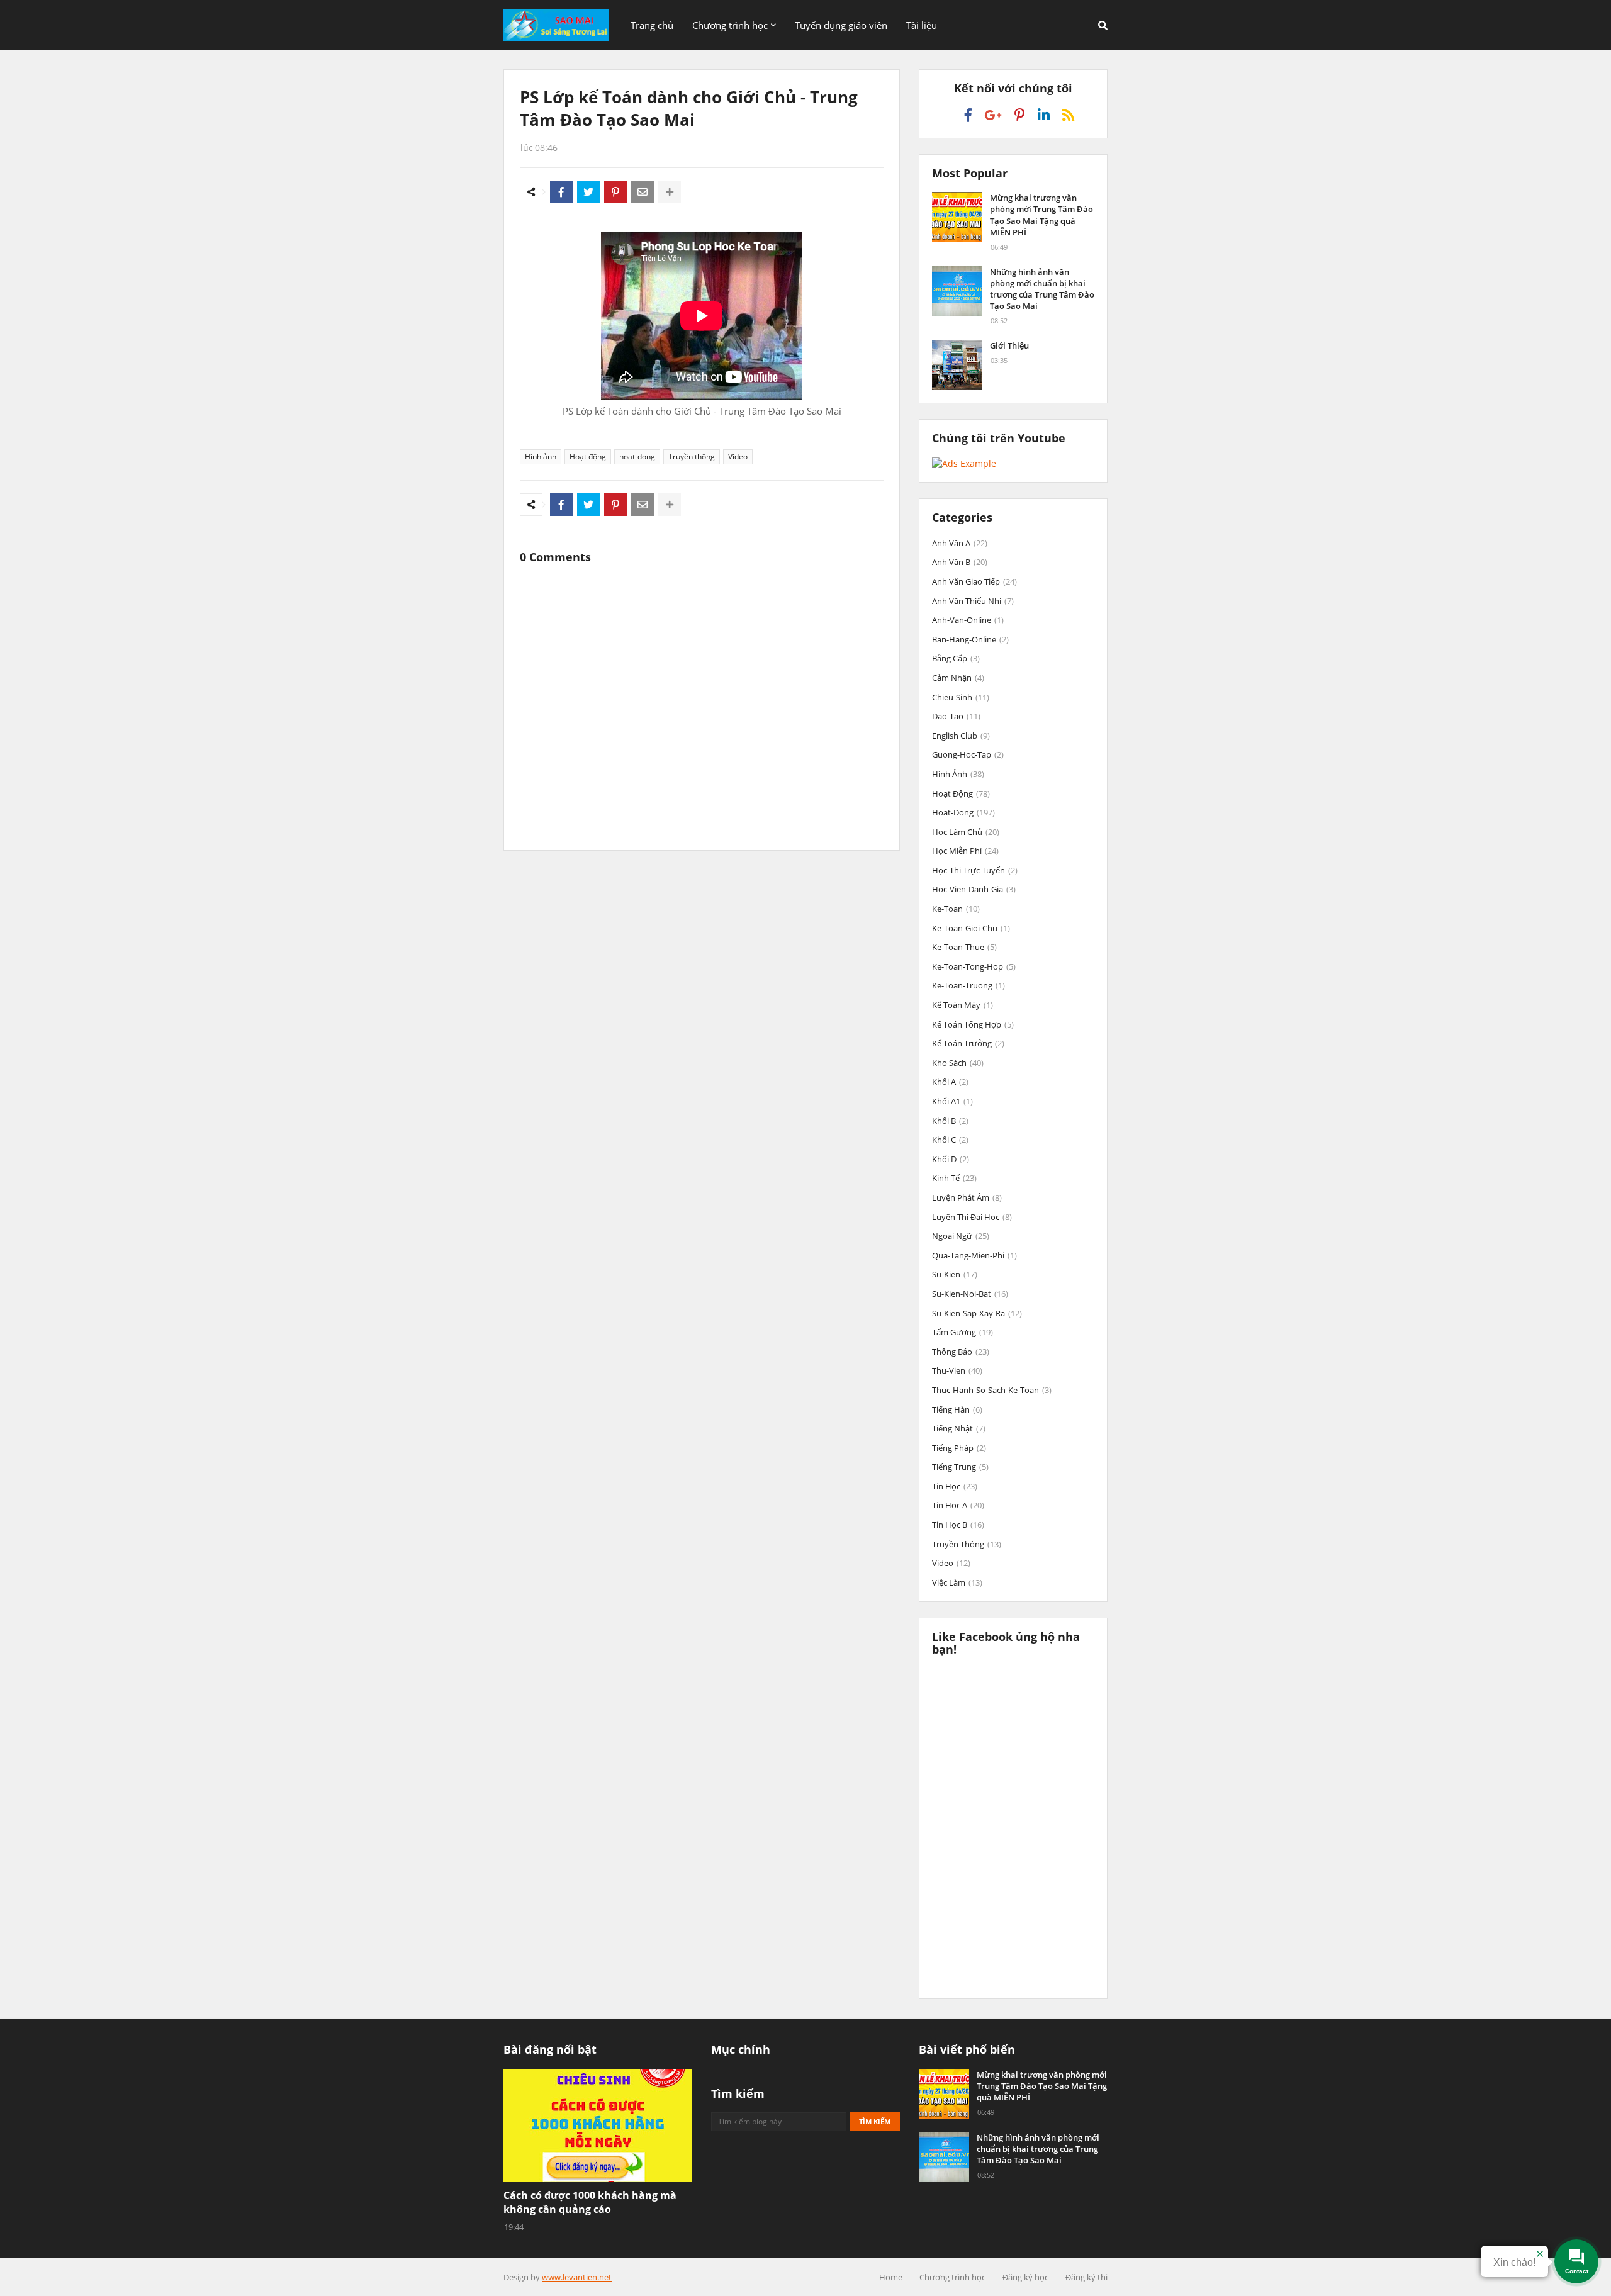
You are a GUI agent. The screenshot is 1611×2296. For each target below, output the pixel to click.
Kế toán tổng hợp (973, 1024)
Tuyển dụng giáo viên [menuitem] (841, 25)
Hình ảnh (541, 456)
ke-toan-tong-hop (974, 966)
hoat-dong (637, 456)
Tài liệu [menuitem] (922, 25)
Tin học (955, 1486)
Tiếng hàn (957, 1409)
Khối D (951, 1159)
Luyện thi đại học (972, 1217)
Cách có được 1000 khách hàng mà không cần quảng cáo (590, 2202)
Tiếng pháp (959, 1448)
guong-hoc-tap (968, 754)
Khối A (950, 1082)
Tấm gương (963, 1332)
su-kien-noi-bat (970, 1294)
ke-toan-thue (964, 947)
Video (738, 456)
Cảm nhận (958, 678)
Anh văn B (960, 562)
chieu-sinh (961, 697)
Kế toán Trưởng (968, 1043)
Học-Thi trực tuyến (975, 870)
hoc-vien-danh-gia (974, 889)
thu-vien (957, 1370)
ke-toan (956, 909)
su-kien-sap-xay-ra (977, 1313)
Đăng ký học (1025, 2277)
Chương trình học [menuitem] (730, 25)
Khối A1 (952, 1101)
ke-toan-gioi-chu (971, 928)
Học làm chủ (966, 832)
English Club (961, 736)
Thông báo (961, 1352)
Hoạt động (588, 456)
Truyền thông (692, 456)
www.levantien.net (577, 2277)
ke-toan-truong (968, 985)
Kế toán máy (963, 1005)
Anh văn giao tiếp (974, 581)
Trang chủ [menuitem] (652, 25)
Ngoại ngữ (961, 1236)
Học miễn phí (965, 851)
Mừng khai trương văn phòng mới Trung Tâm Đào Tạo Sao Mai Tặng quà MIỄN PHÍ (1041, 215)
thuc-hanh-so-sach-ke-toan (992, 1390)
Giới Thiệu (1009, 345)
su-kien (955, 1274)
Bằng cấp (956, 658)
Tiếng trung (960, 1467)
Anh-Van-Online (968, 620)
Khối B (950, 1121)
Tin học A (958, 1505)
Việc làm (957, 1582)
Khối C (950, 1140)
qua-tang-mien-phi (974, 1255)
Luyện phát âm (967, 1197)
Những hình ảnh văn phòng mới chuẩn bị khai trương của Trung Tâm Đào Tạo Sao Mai (1042, 289)
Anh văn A (960, 543)
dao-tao (956, 716)
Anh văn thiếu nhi (973, 601)
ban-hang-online (970, 639)
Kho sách (958, 1063)
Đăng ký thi (1086, 2277)
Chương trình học (952, 2277)
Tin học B (958, 1525)
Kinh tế (954, 1178)
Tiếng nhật (959, 1428)
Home (891, 2277)
